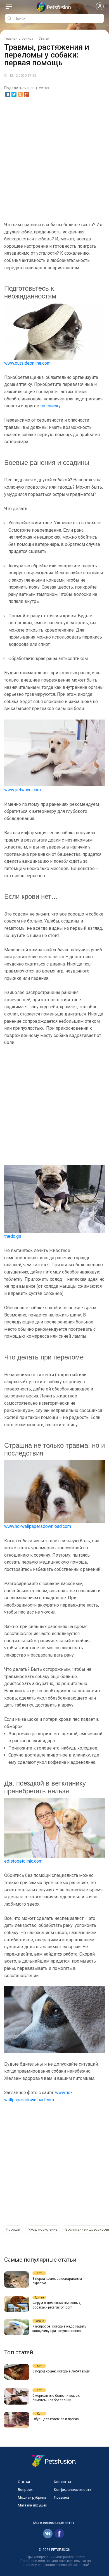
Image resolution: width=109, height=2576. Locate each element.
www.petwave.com (22, 790)
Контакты (62, 2482)
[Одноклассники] (20, 94)
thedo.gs (13, 1236)
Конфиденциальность (73, 2490)
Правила (61, 2497)
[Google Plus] (26, 94)
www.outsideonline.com (27, 363)
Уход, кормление (43, 2229)
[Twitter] (14, 94)
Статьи (24, 2482)
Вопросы (26, 2490)
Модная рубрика (32, 2497)
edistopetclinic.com (23, 1861)
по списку (50, 406)
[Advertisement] (54, 159)
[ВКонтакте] (8, 94)
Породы (13, 2229)
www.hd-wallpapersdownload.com (38, 1526)
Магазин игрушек (33, 2505)
